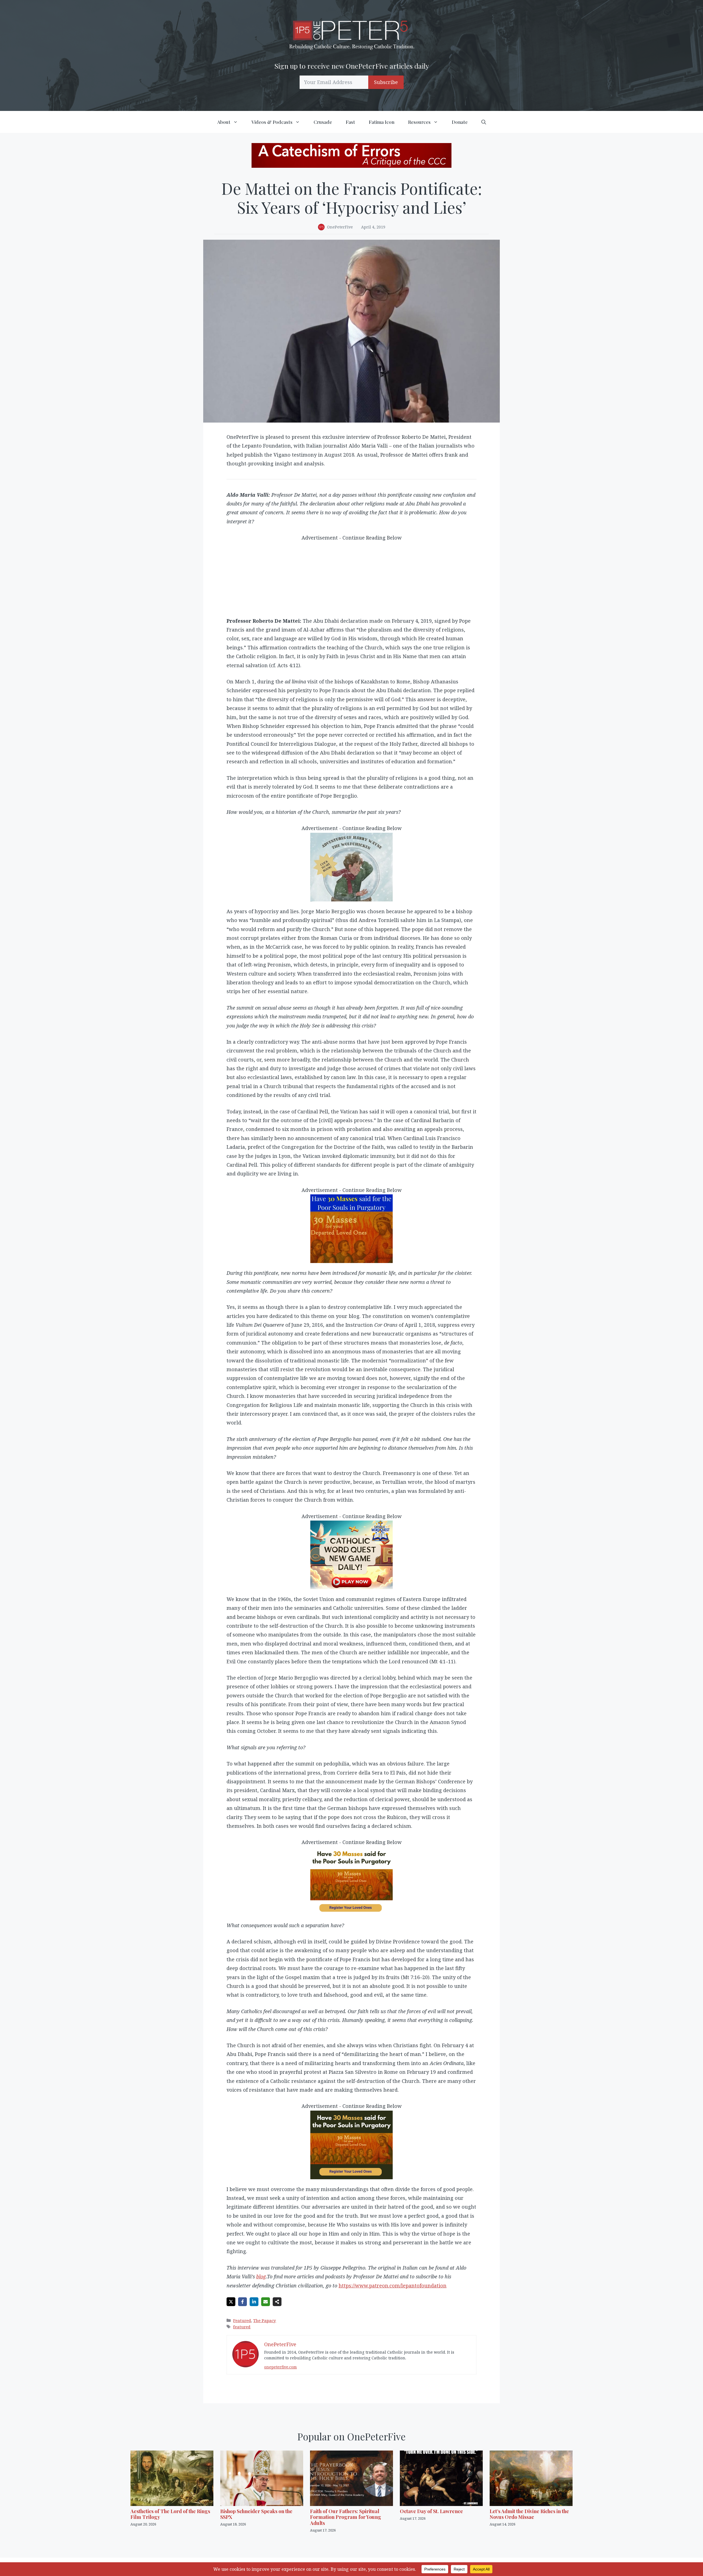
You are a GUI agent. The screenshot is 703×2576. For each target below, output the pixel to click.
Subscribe (386, 82)
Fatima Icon (382, 122)
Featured (242, 2320)
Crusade (323, 122)
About (224, 122)
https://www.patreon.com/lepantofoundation (393, 2286)
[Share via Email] (266, 2302)
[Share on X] (231, 2302)
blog (261, 2276)
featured (242, 2327)
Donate (460, 122)
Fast (350, 122)
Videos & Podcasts (272, 122)
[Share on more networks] (277, 2302)
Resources (419, 122)
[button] (484, 122)
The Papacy (265, 2320)
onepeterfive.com (281, 2367)
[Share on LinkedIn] (254, 2302)
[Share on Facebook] (242, 2302)
